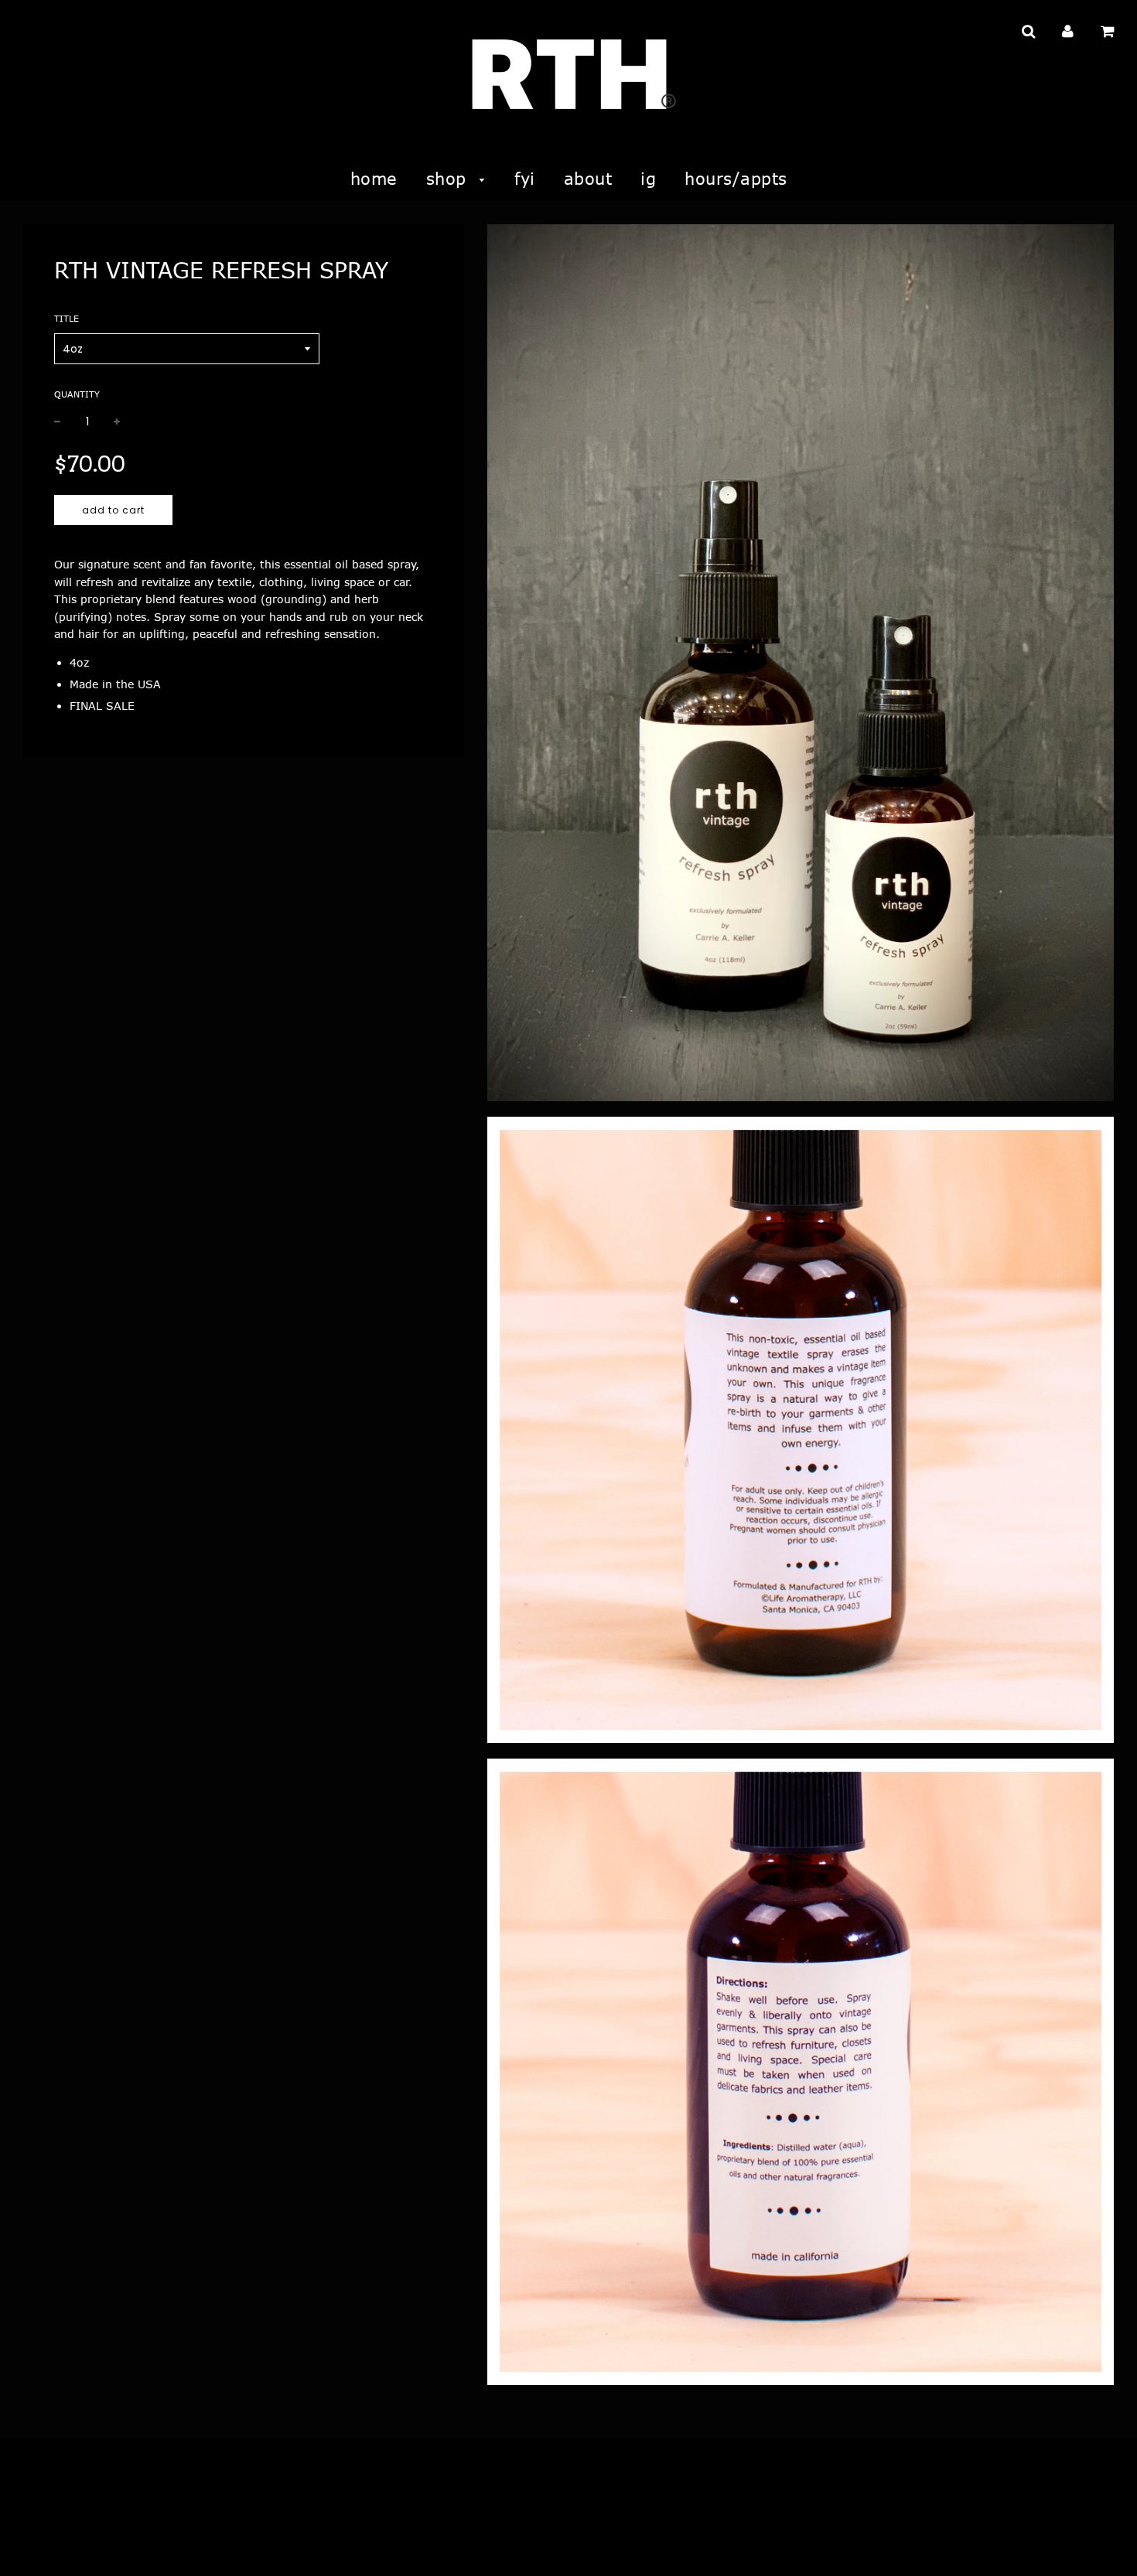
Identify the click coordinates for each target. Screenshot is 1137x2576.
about (588, 178)
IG (648, 178)
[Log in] (1068, 31)
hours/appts (736, 178)
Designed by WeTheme (208, 2544)
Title (67, 318)
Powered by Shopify (99, 2544)
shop (449, 178)
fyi (525, 178)
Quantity (77, 394)
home (374, 178)
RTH (32, 2544)
